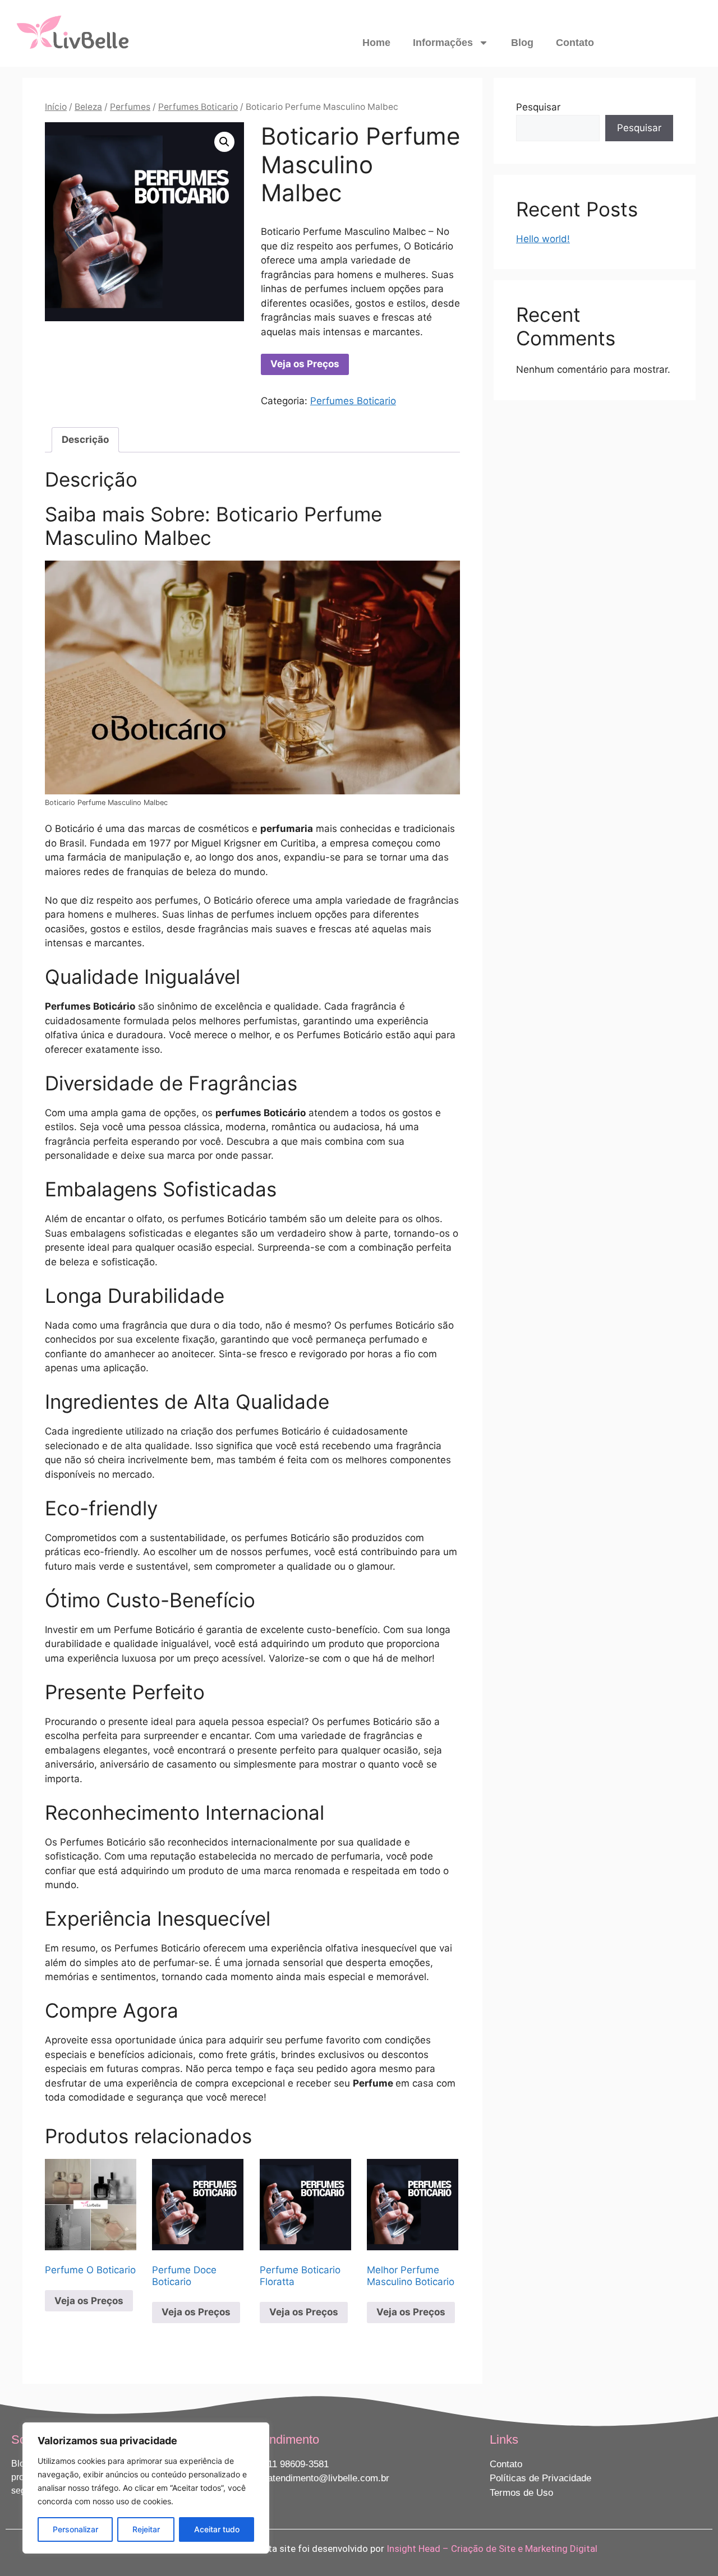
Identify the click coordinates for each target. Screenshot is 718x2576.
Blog (522, 43)
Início (56, 107)
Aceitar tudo (217, 2529)
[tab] (85, 440)
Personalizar (75, 2529)
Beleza (88, 107)
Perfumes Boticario (198, 107)
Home (376, 43)
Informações (443, 43)
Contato (575, 43)
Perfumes (130, 107)
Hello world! (543, 239)
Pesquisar (538, 107)
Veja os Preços (305, 364)
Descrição (85, 440)
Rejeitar (146, 2529)
